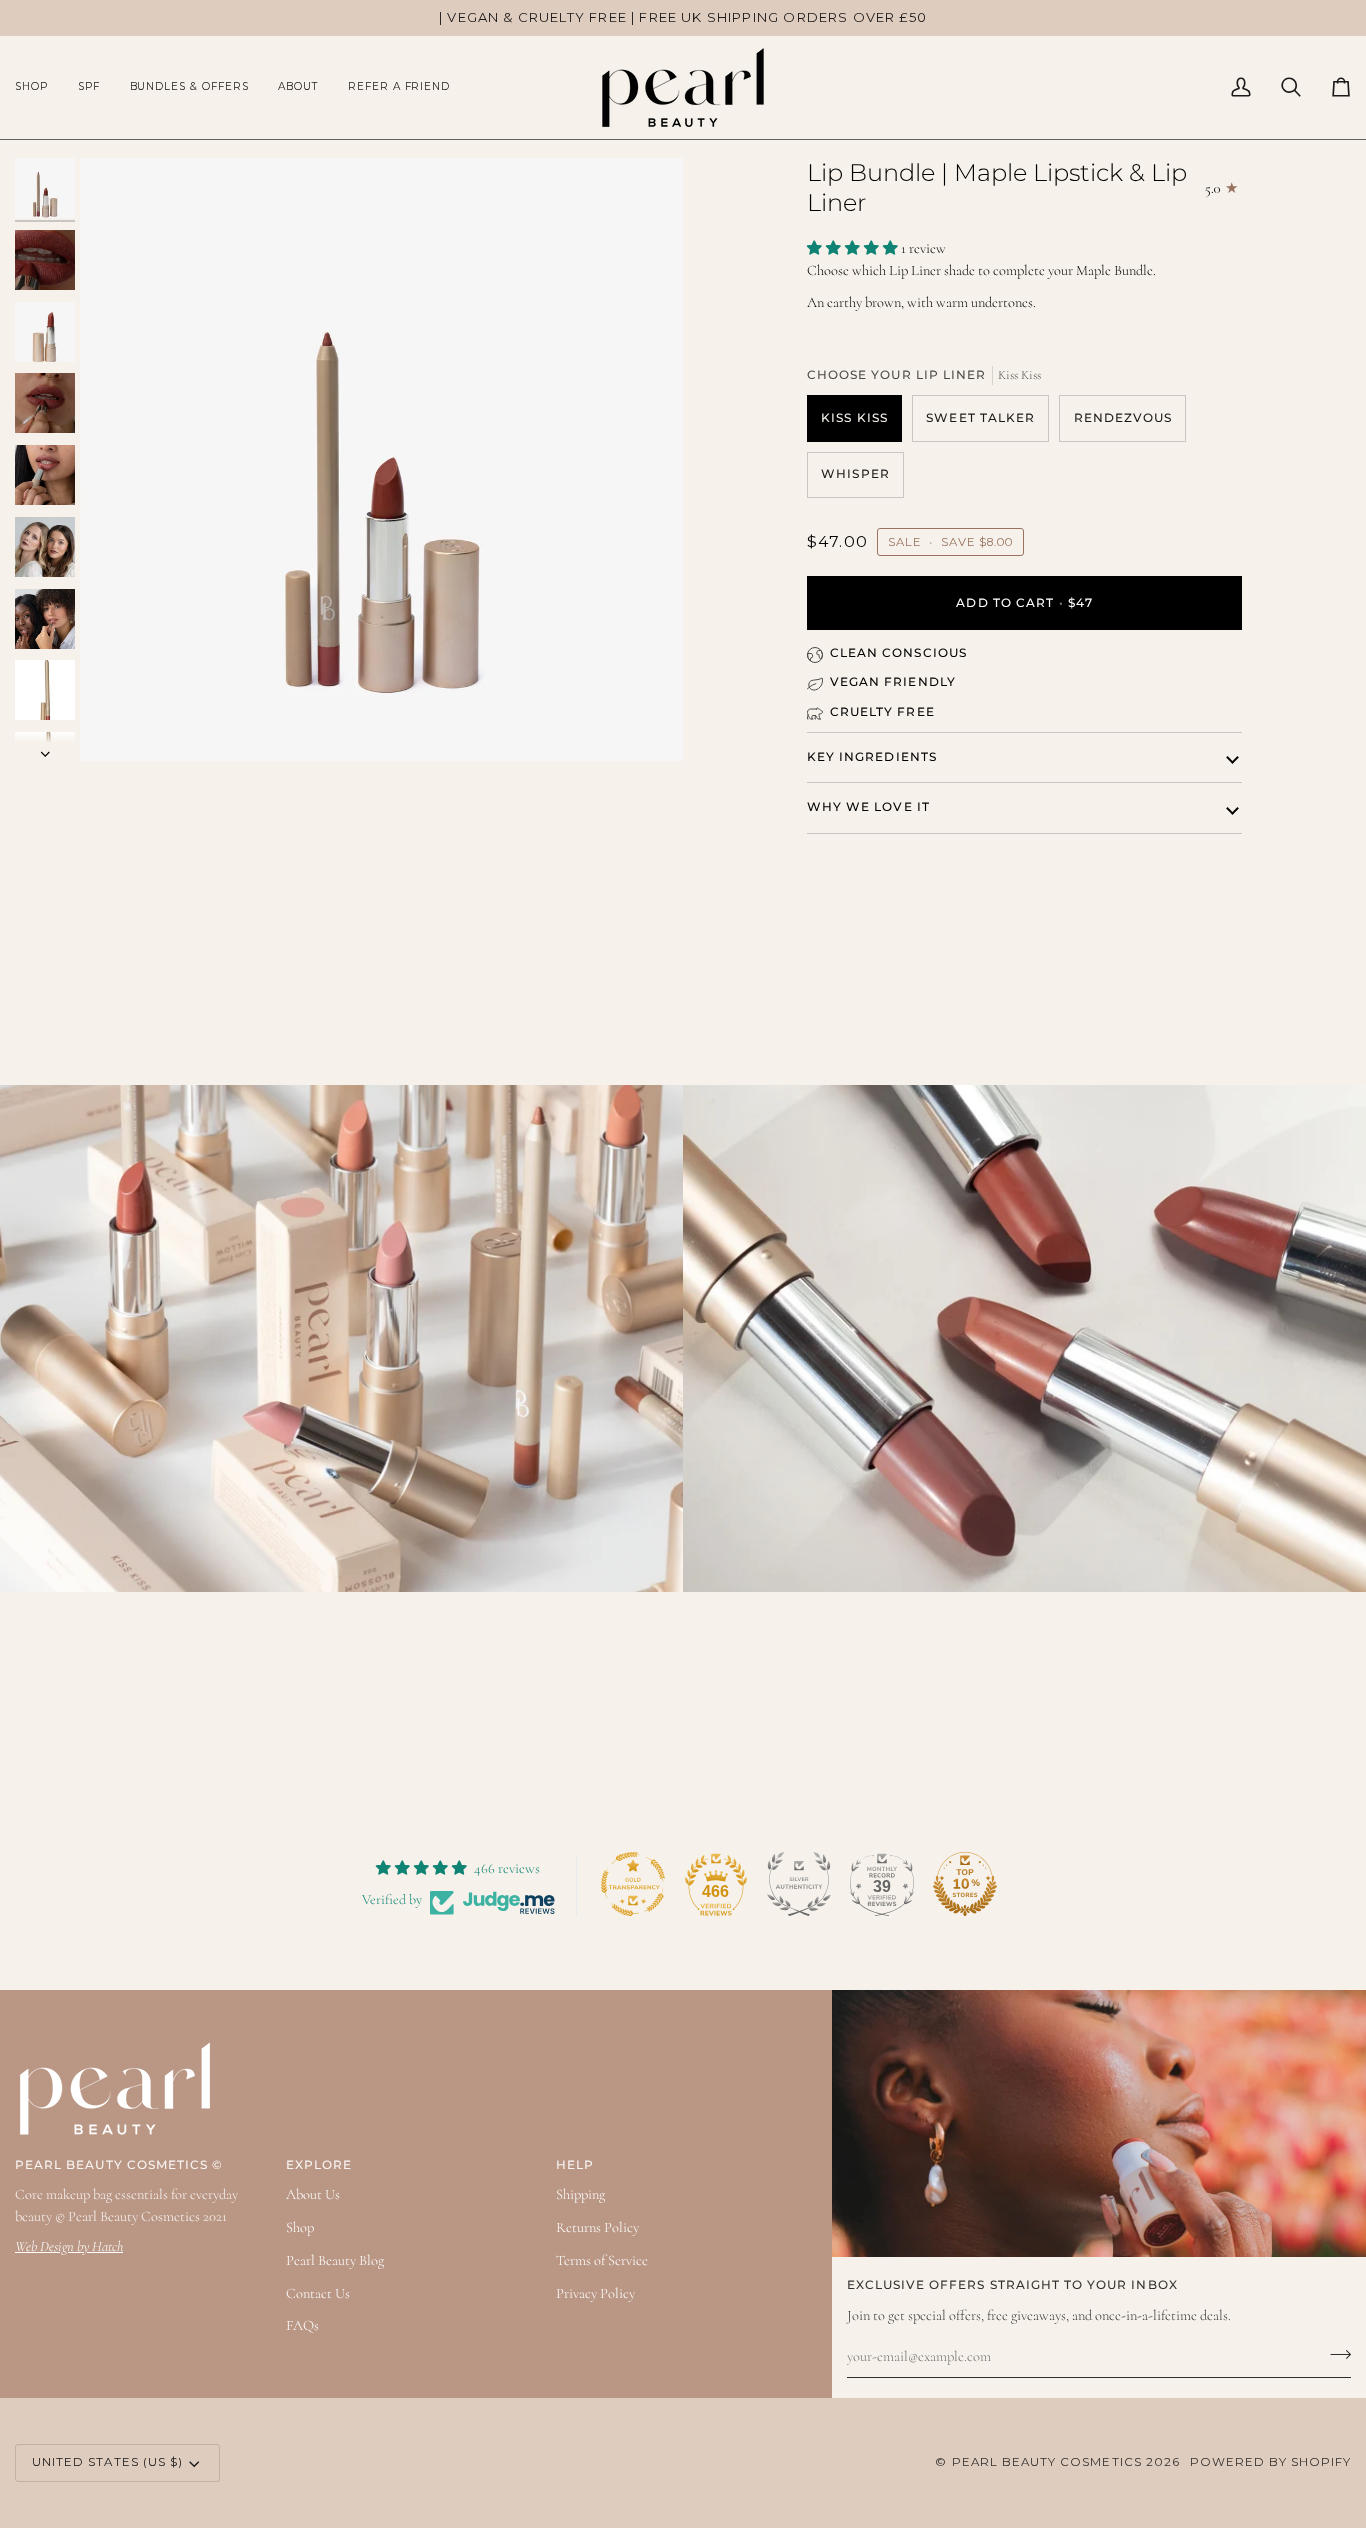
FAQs (302, 2325)
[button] (39, 87)
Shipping (580, 2194)
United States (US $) (107, 2462)
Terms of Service (602, 2260)
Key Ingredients (872, 757)
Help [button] (575, 2165)
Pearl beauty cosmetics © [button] (119, 2165)
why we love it (868, 807)
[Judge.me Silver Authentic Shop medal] (799, 1884)
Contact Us (318, 2293)
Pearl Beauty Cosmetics (1047, 2462)
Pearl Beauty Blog (335, 2260)
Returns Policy (597, 2227)
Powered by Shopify (1270, 2462)
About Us (313, 2194)
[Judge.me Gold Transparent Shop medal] (633, 1884)
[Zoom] (381, 459)
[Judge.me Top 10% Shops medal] (965, 1884)
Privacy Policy (595, 2293)
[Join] (1334, 2354)
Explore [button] (319, 2165)
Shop (300, 2227)
